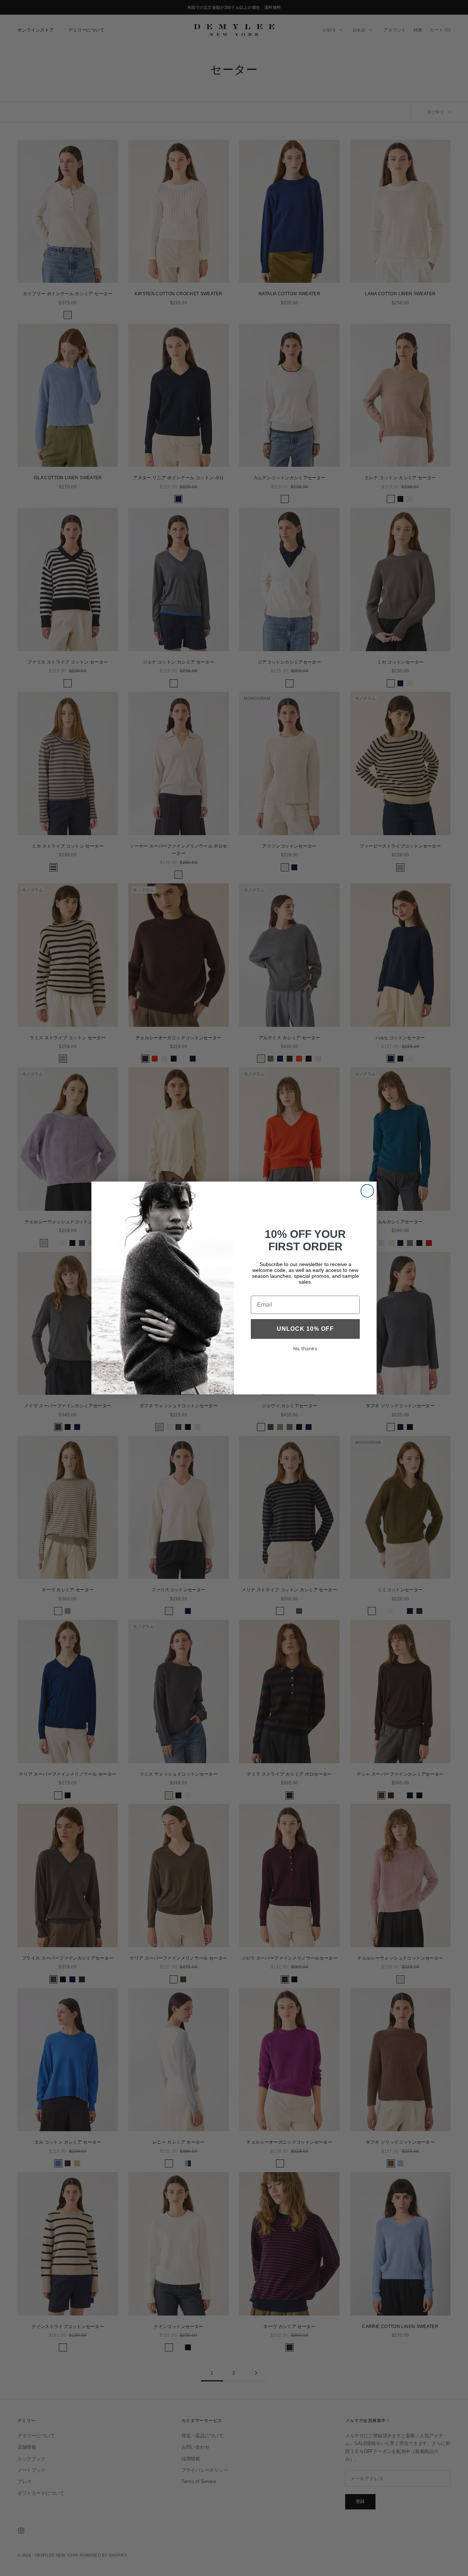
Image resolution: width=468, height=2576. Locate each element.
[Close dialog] (367, 1191)
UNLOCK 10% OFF (305, 1329)
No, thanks (305, 1349)
